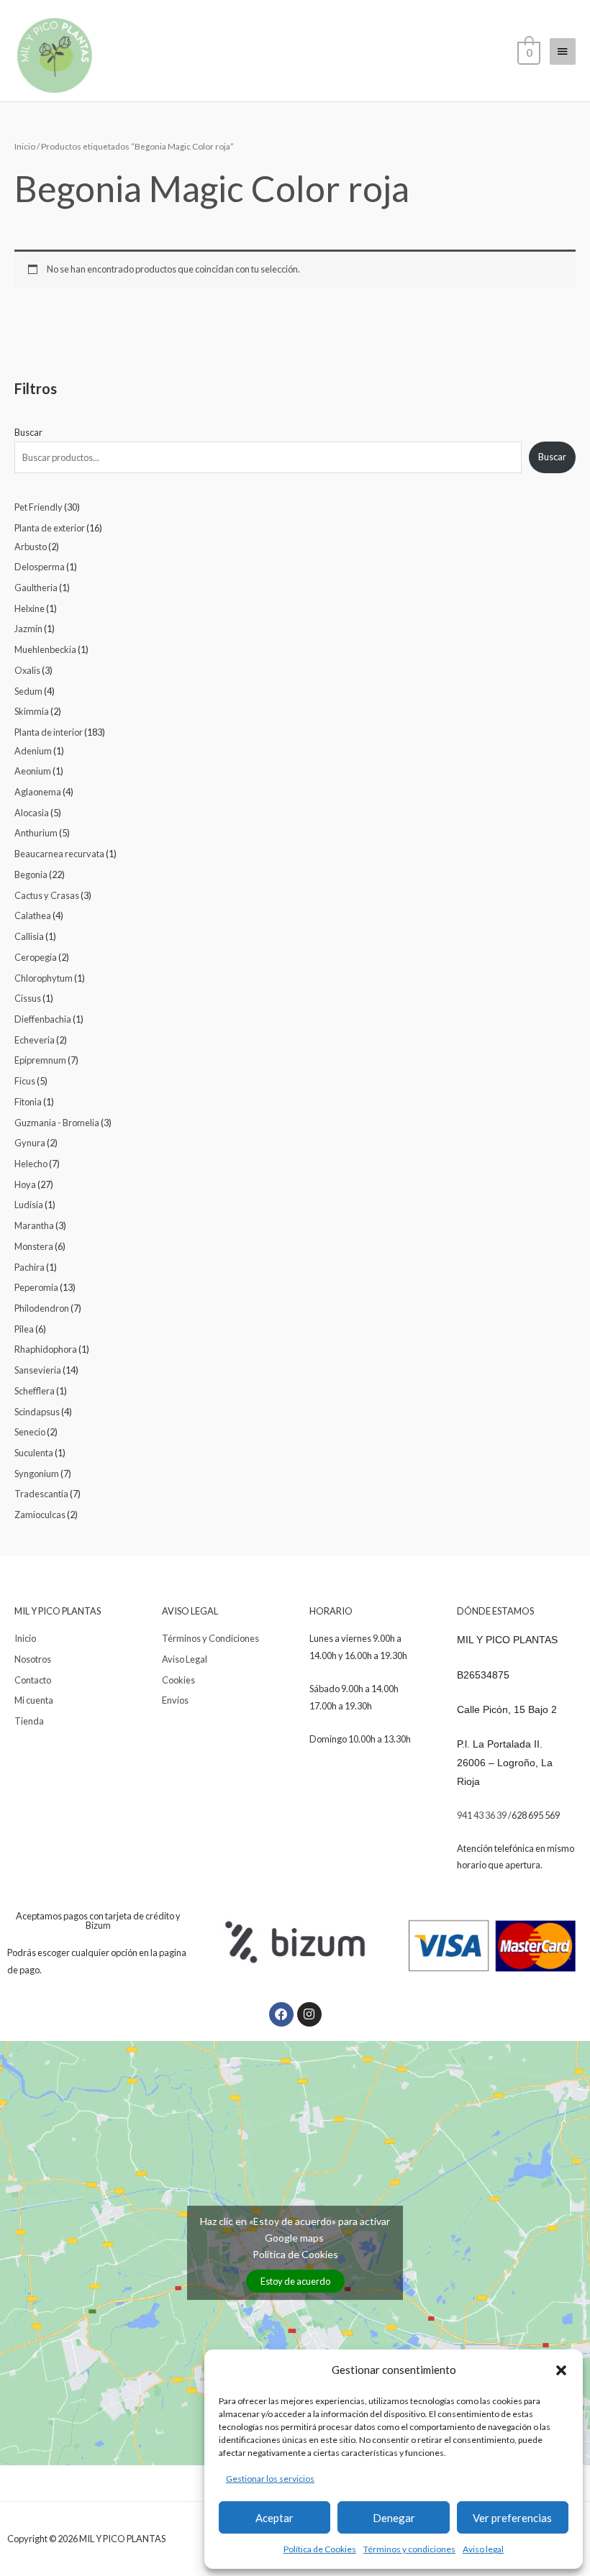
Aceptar (274, 2518)
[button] (561, 2370)
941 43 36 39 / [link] (484, 1815)
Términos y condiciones (409, 2549)
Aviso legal (483, 2549)
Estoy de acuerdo (295, 2281)
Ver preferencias (512, 2518)
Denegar (394, 2518)
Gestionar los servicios (270, 2479)
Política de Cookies (320, 2549)
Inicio (25, 146)
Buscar (28, 432)
